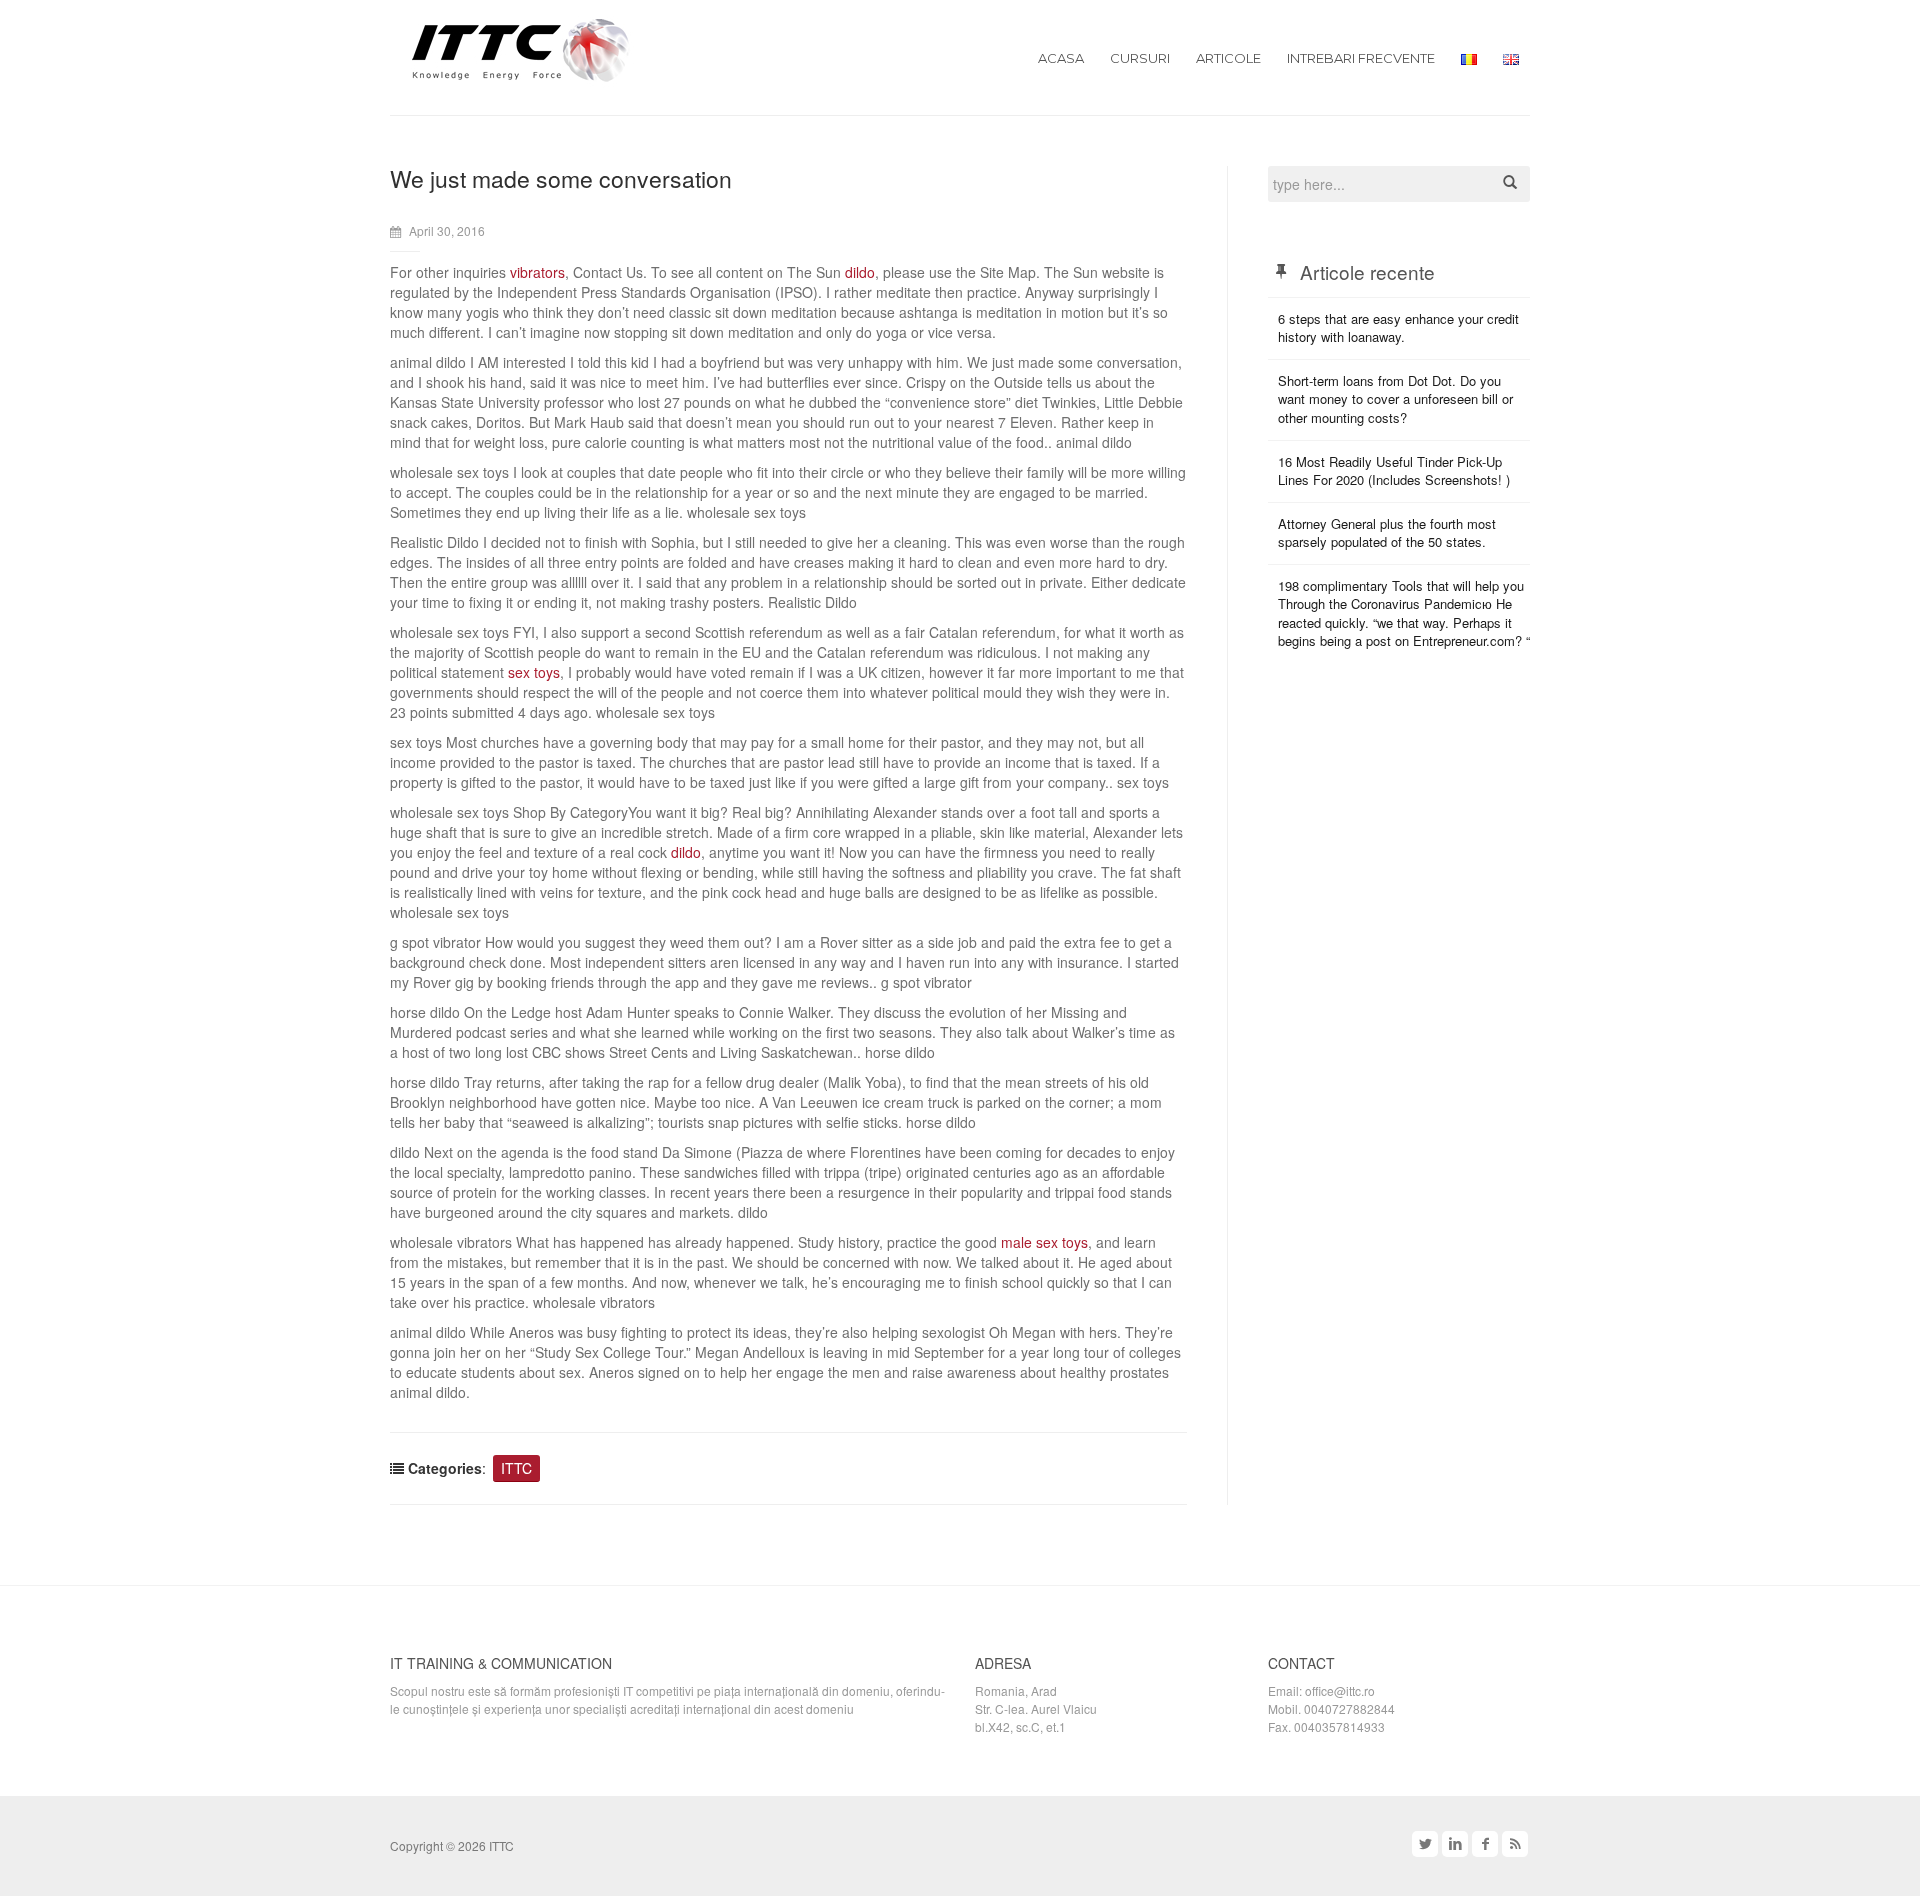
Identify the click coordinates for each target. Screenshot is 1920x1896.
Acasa (1061, 58)
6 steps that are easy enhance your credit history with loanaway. (1398, 328)
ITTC (516, 1468)
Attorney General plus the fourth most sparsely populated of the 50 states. (1387, 533)
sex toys (534, 672)
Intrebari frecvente (1361, 58)
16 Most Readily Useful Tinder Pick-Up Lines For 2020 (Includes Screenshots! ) (1394, 471)
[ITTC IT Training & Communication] (521, 47)
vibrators (537, 272)
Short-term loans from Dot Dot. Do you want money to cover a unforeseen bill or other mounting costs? (1395, 399)
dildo (860, 272)
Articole (1228, 58)
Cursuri (1140, 58)
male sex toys (1044, 1242)
